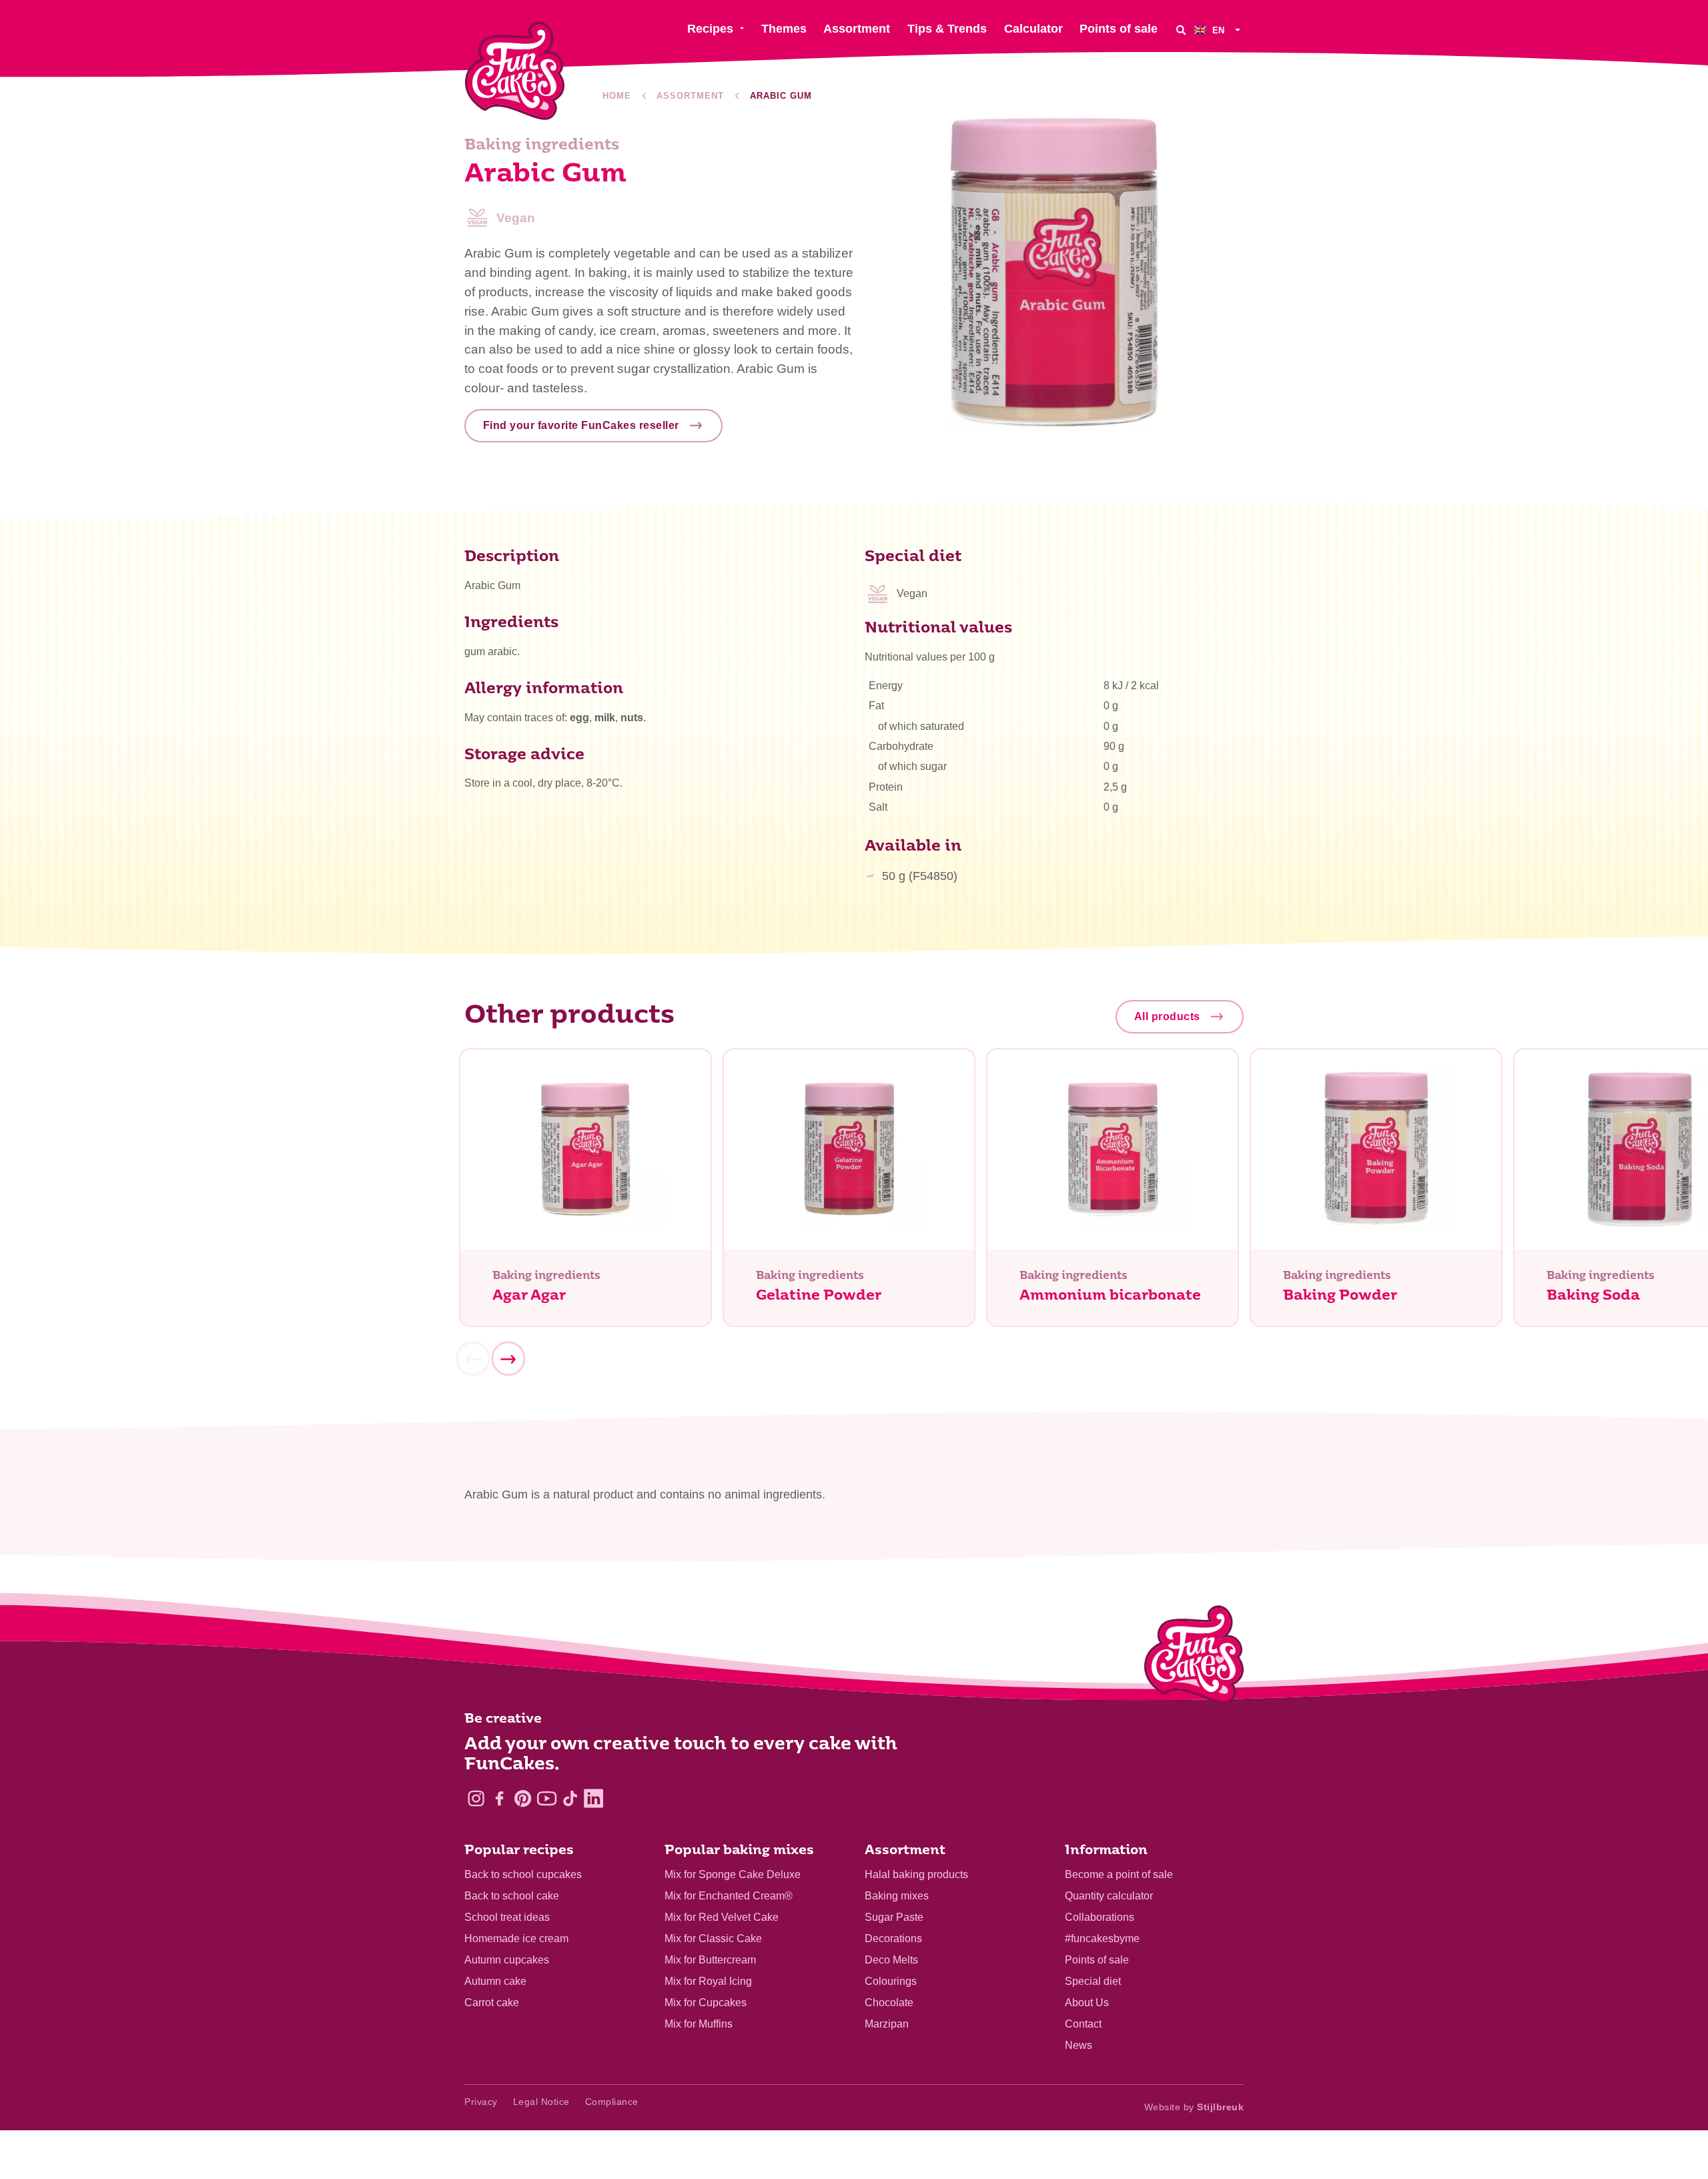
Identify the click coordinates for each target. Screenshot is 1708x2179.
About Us (1087, 2003)
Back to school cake (512, 1896)
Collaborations (1100, 1917)
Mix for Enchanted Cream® (729, 1896)
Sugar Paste (894, 1917)
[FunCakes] (515, 71)
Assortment (690, 96)
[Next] (508, 1359)
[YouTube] (547, 1798)
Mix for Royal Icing (708, 1981)
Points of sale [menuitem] (1119, 29)
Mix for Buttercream (710, 1960)
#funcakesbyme (1102, 1938)
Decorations (893, 1938)
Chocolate (889, 2003)
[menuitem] (1219, 30)
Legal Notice (541, 2102)
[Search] (1181, 30)
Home (617, 96)
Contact (1083, 2024)
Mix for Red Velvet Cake (722, 1917)
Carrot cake (492, 2003)
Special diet (1093, 1981)
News (1079, 2045)
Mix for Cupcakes (706, 2003)
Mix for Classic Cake (713, 1938)
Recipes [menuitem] (710, 29)
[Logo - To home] (1194, 1657)
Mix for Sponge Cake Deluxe (733, 1874)
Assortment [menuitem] (857, 29)
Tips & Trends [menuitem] (947, 29)
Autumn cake (495, 1981)
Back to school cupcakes (523, 1874)
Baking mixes (897, 1896)
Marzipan (887, 2024)
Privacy (481, 2102)
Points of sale (1097, 1960)
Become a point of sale (1119, 1874)
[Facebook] (499, 1798)
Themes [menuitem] (784, 29)
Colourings (891, 1981)
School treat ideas (507, 1917)
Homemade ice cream (516, 1938)
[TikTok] (570, 1798)
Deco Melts (891, 1960)
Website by (1194, 2107)
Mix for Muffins (699, 2024)
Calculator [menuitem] (1033, 29)
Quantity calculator (1109, 1896)
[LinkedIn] (593, 1798)
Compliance (612, 2102)
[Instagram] (476, 1798)
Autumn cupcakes (507, 1960)
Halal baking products (916, 1874)
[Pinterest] (523, 1798)
